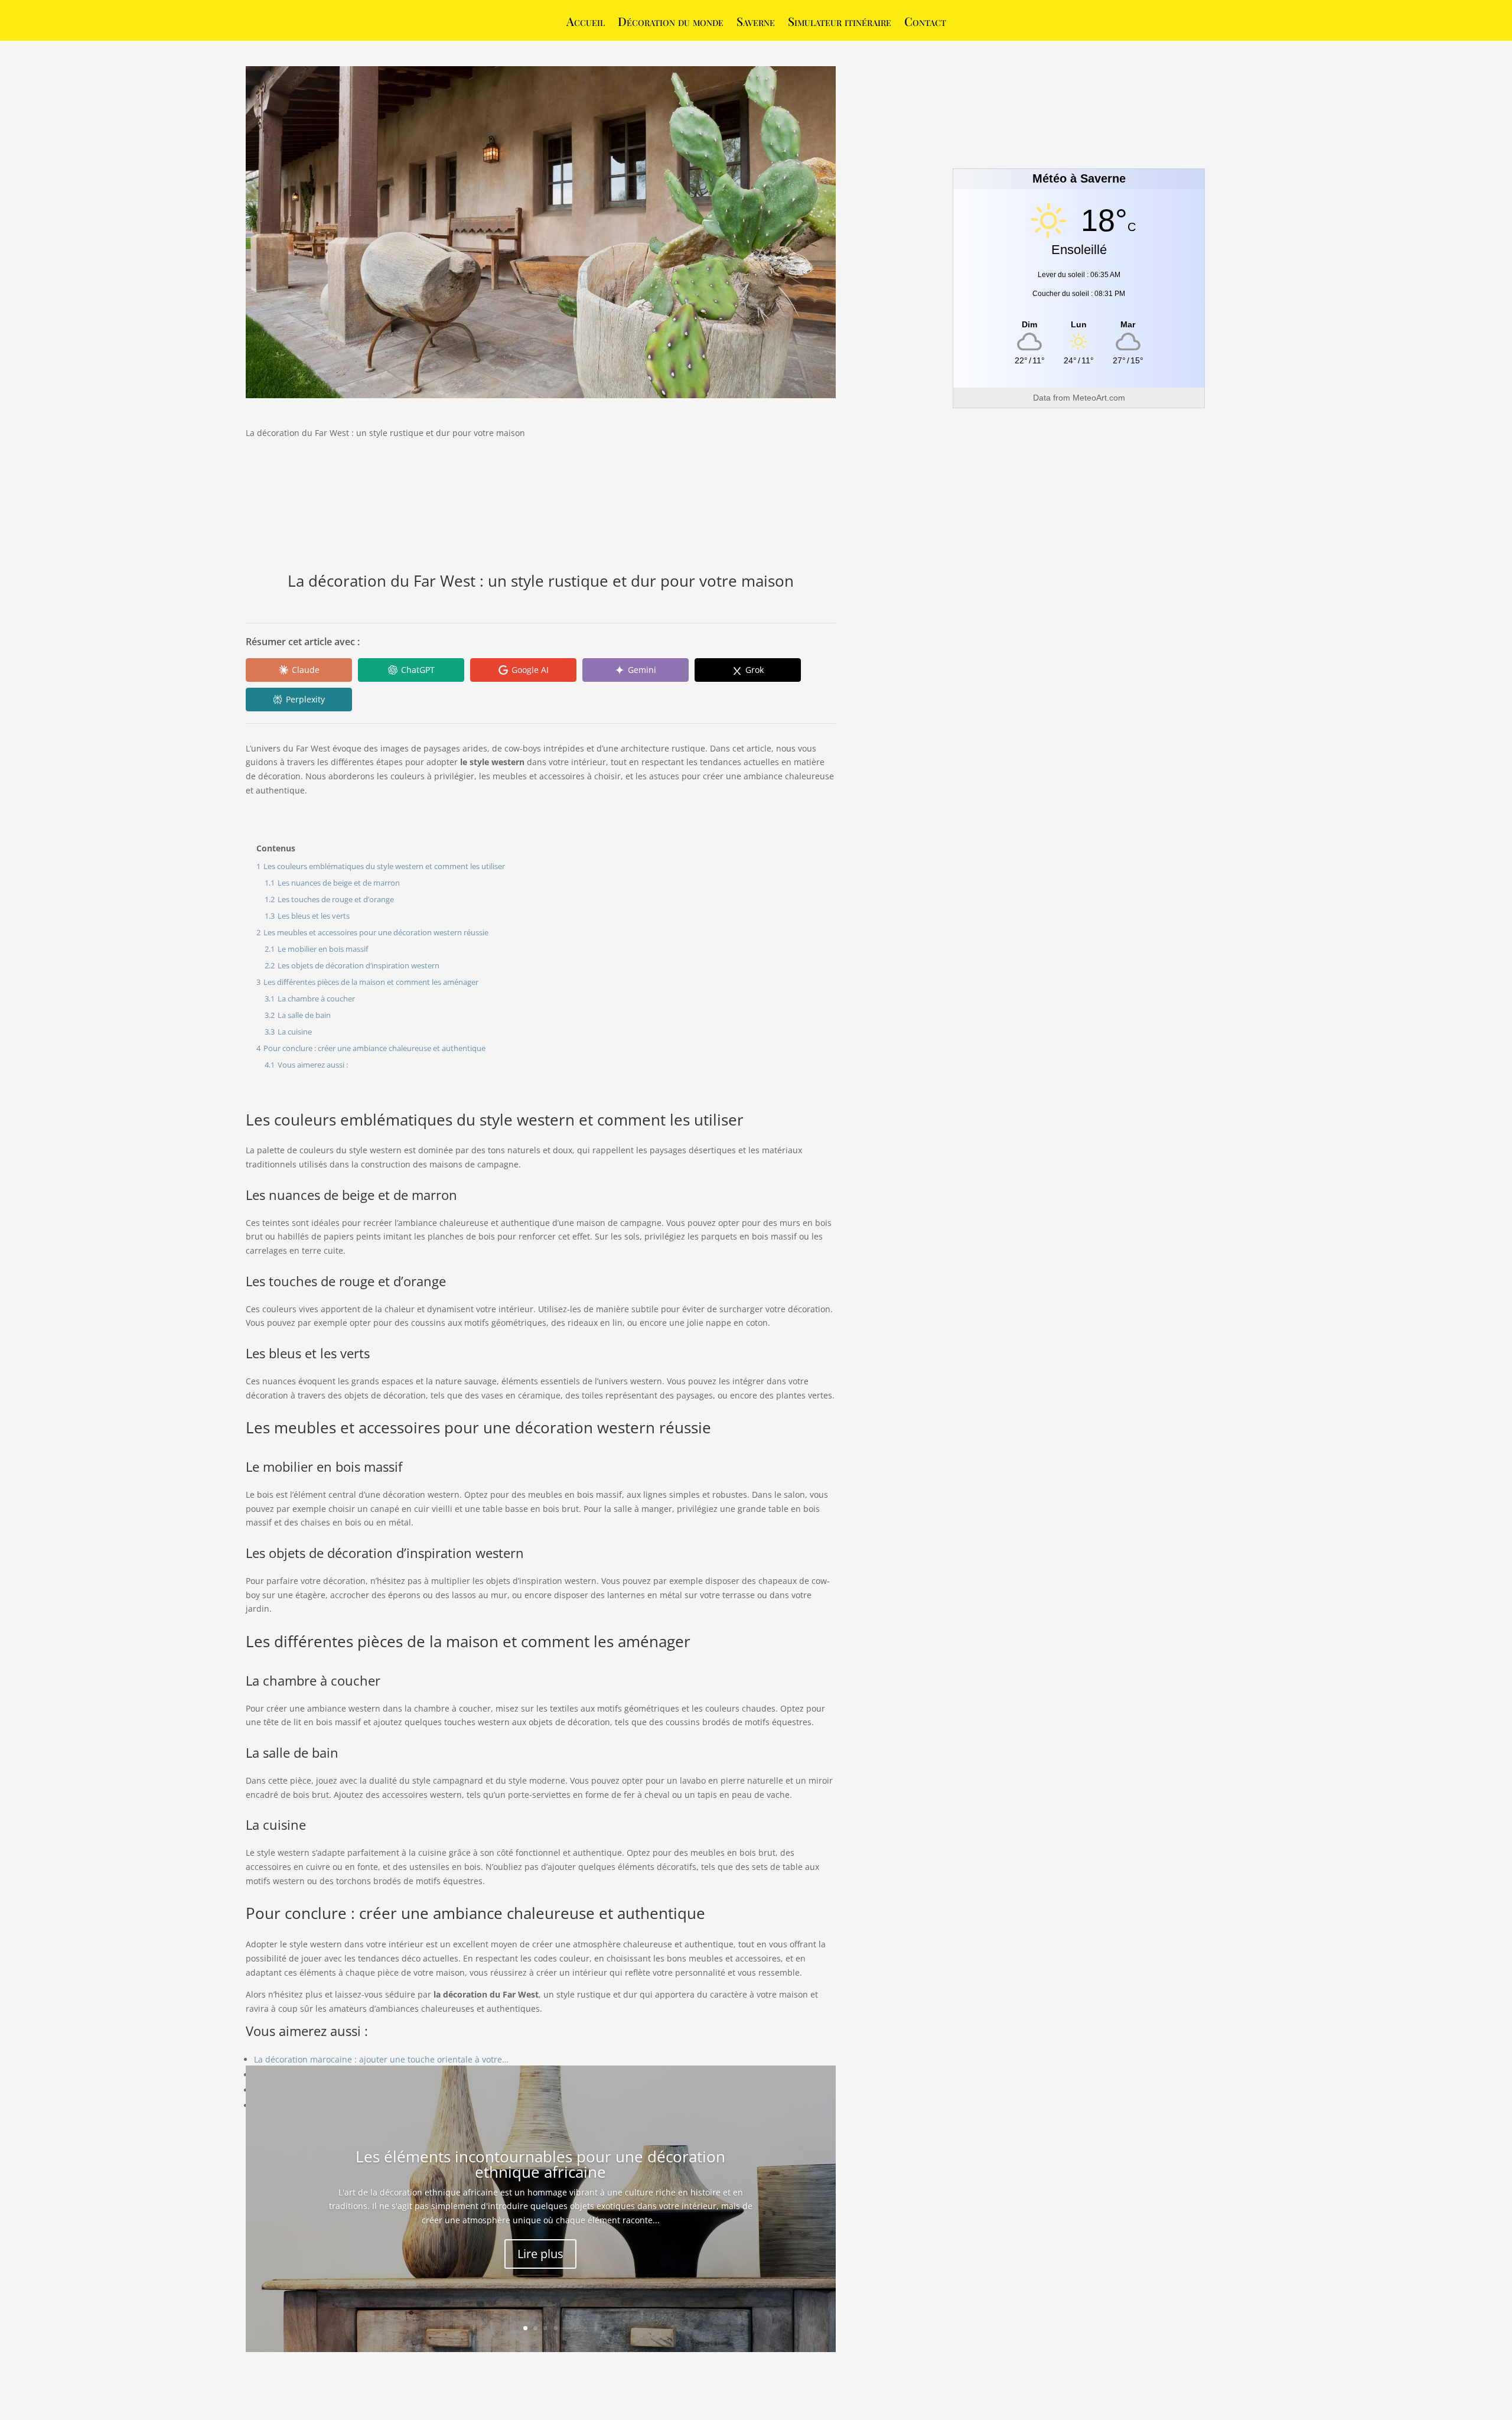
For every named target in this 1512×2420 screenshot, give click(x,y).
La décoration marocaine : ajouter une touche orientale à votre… (381, 2059)
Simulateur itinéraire (840, 23)
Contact (925, 23)
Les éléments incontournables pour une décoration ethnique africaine (540, 2164)
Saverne (756, 23)
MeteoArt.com (1099, 398)
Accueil (586, 23)
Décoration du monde (671, 23)
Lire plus (540, 2254)
